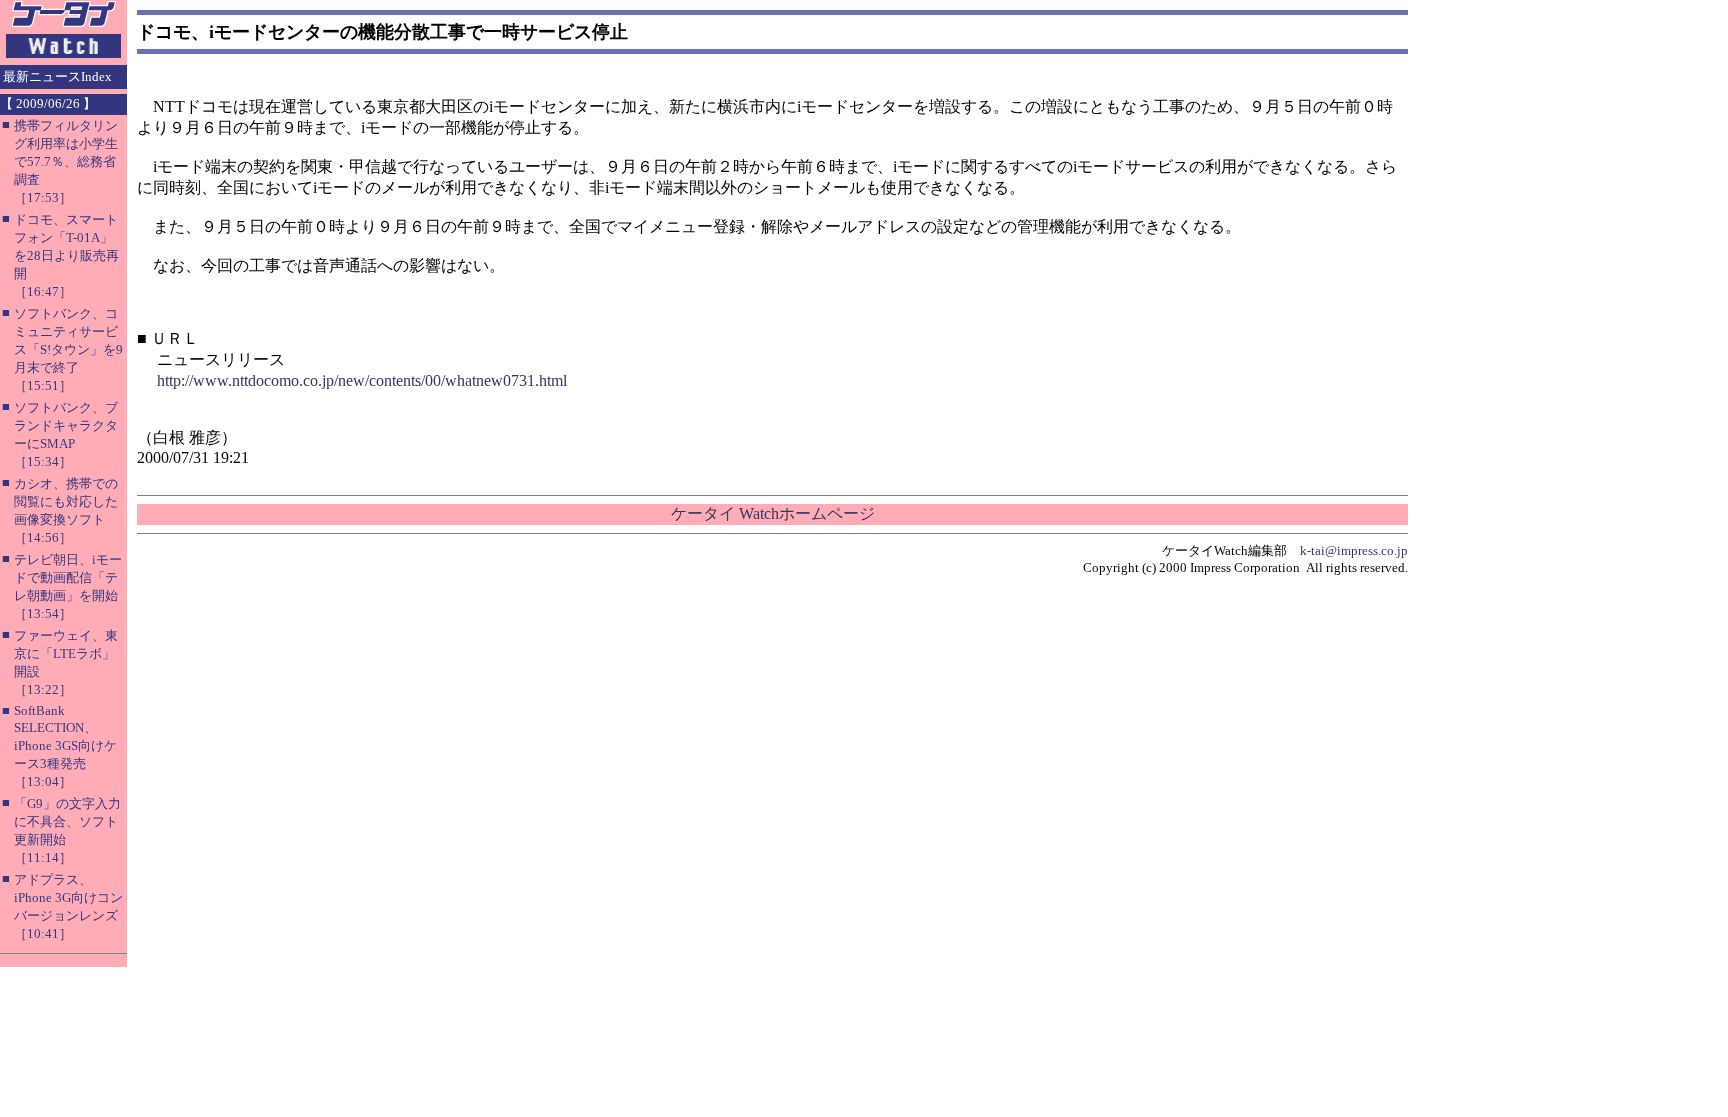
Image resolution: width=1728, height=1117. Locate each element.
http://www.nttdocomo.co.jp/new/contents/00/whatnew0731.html (362, 380)
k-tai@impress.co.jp (1354, 550)
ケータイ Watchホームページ (773, 513)
